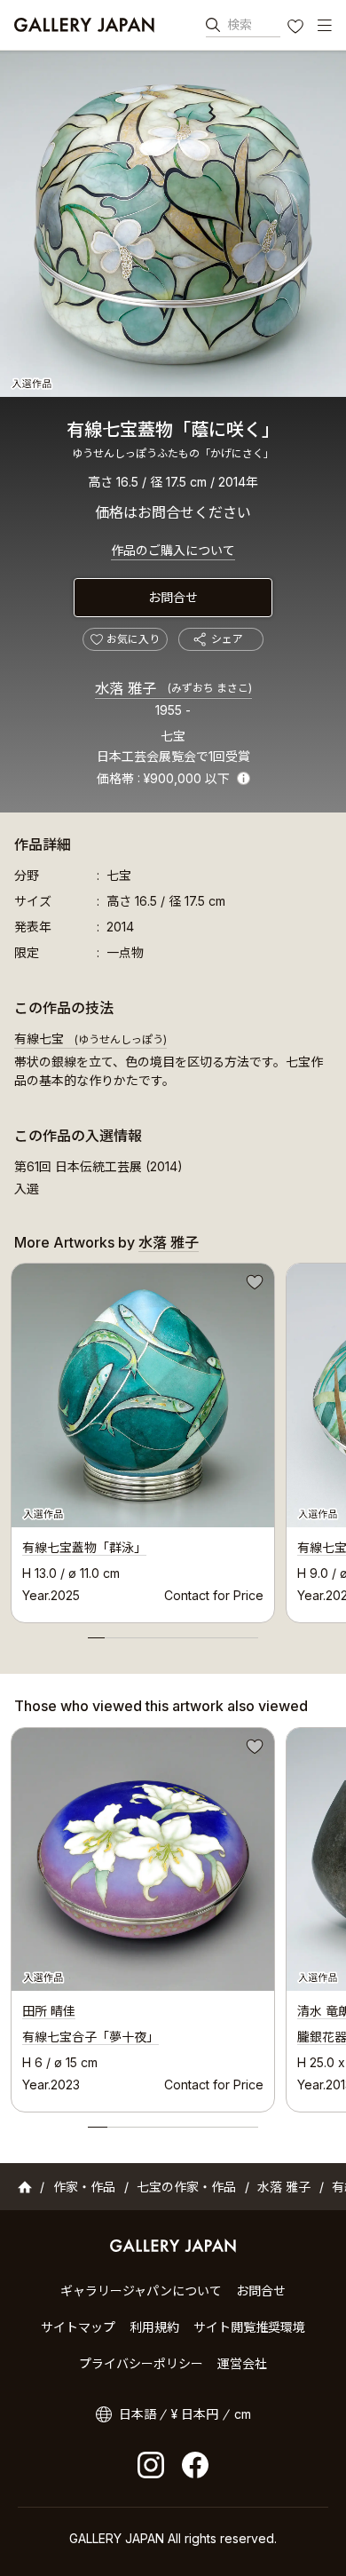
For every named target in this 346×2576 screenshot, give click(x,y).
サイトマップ (78, 2327)
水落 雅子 (173, 688)
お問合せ (173, 597)
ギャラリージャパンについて (141, 2291)
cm (243, 2414)
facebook (195, 2465)
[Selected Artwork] (143, 1859)
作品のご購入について (173, 550)
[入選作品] (173, 224)
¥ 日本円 (195, 2414)
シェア (227, 639)
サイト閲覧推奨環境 (249, 2327)
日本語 (138, 2414)
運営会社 (242, 2363)
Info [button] (244, 778)
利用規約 (154, 2327)
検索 (240, 24)
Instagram (151, 2465)
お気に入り (297, 28)
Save (253, 1285)
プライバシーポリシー (141, 2363)
